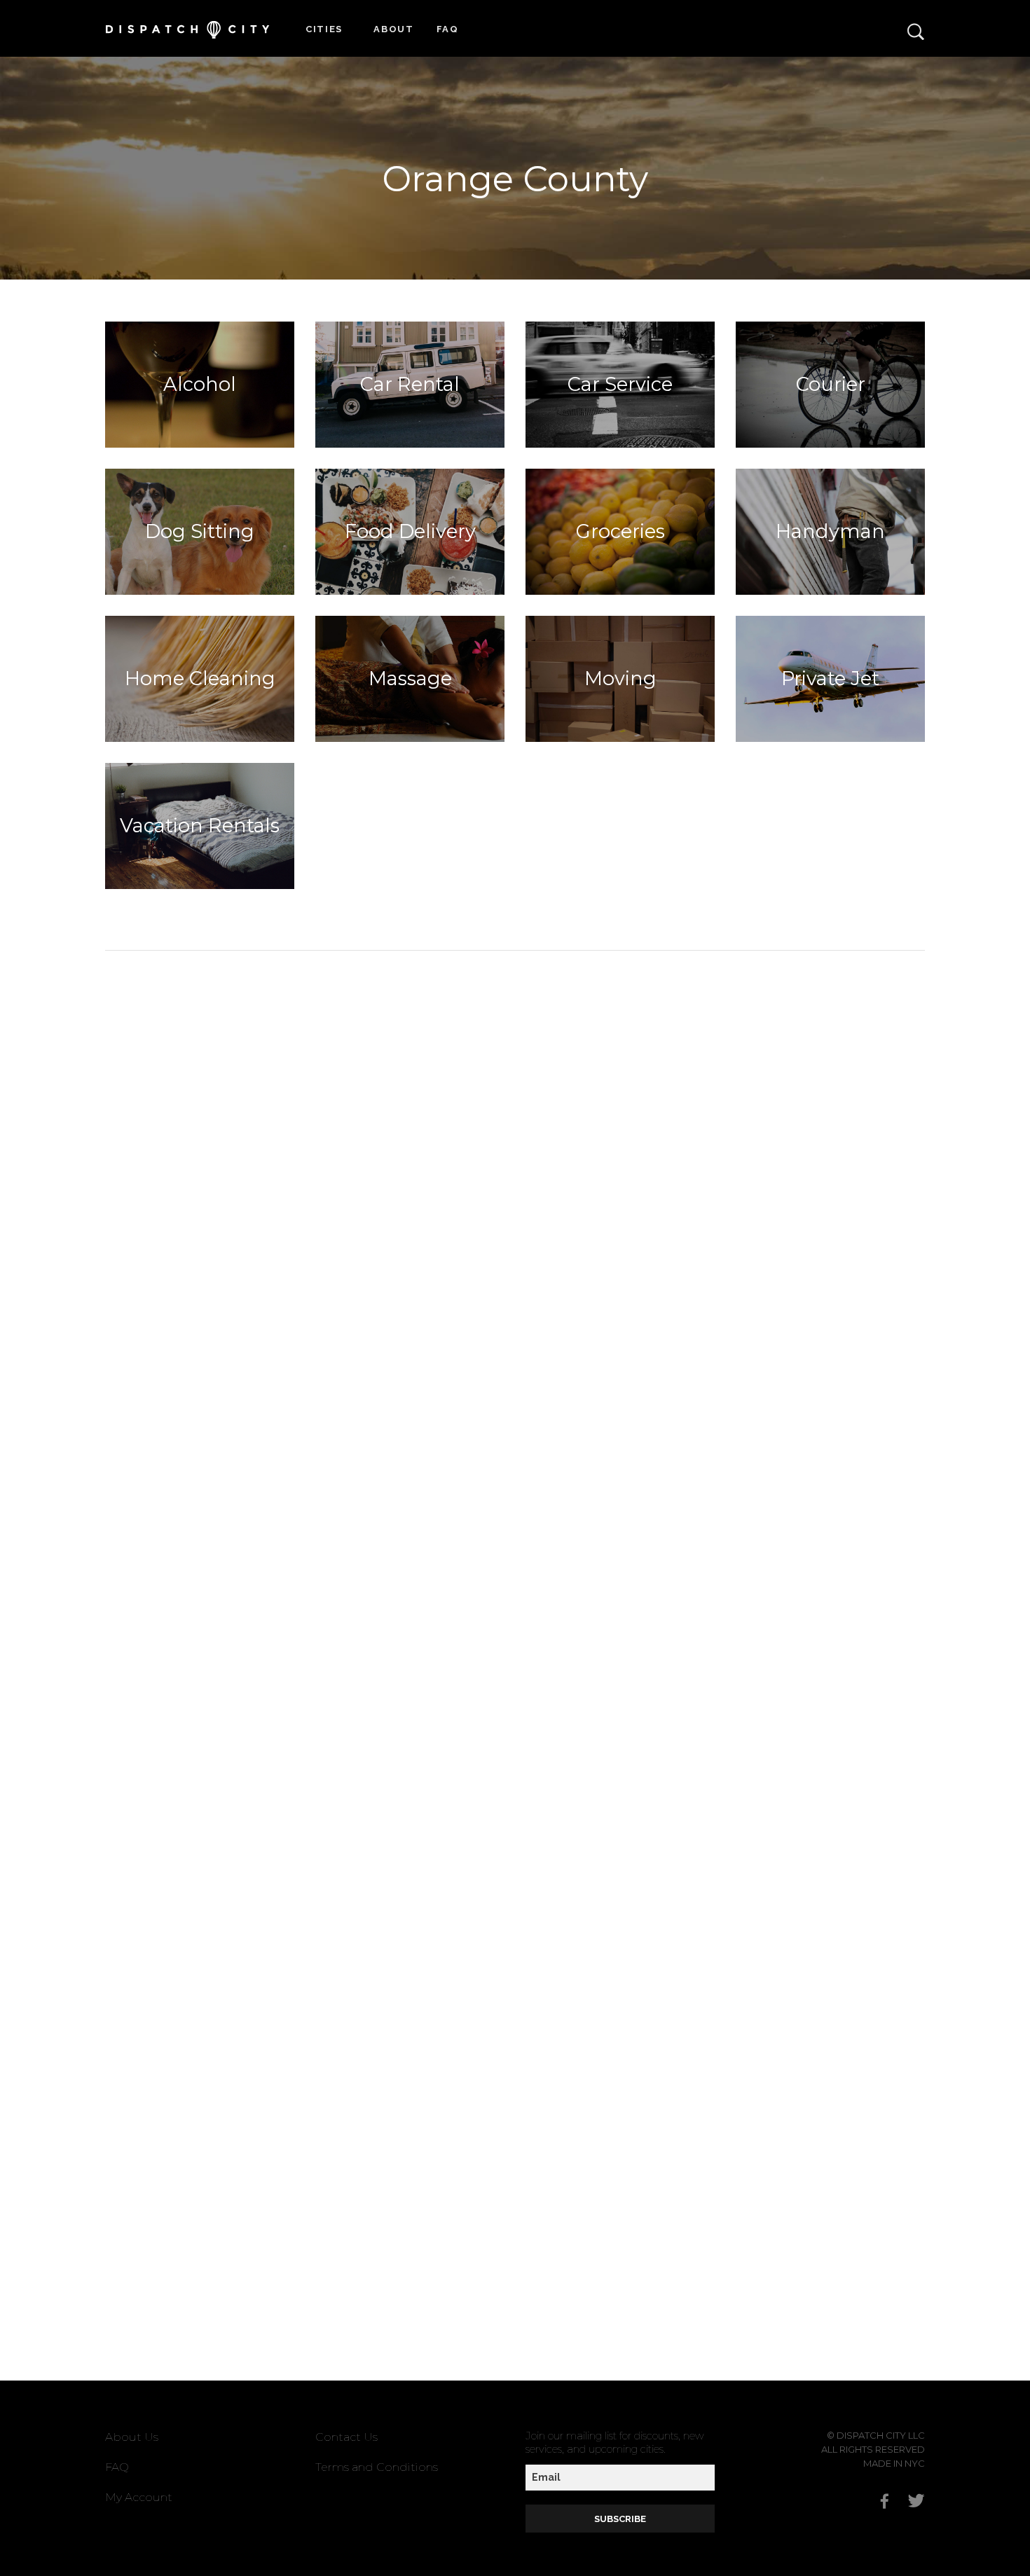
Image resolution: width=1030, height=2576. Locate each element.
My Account (139, 2497)
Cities (324, 29)
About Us (132, 2437)
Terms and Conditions (377, 2467)
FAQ (448, 29)
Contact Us (346, 2437)
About (394, 29)
